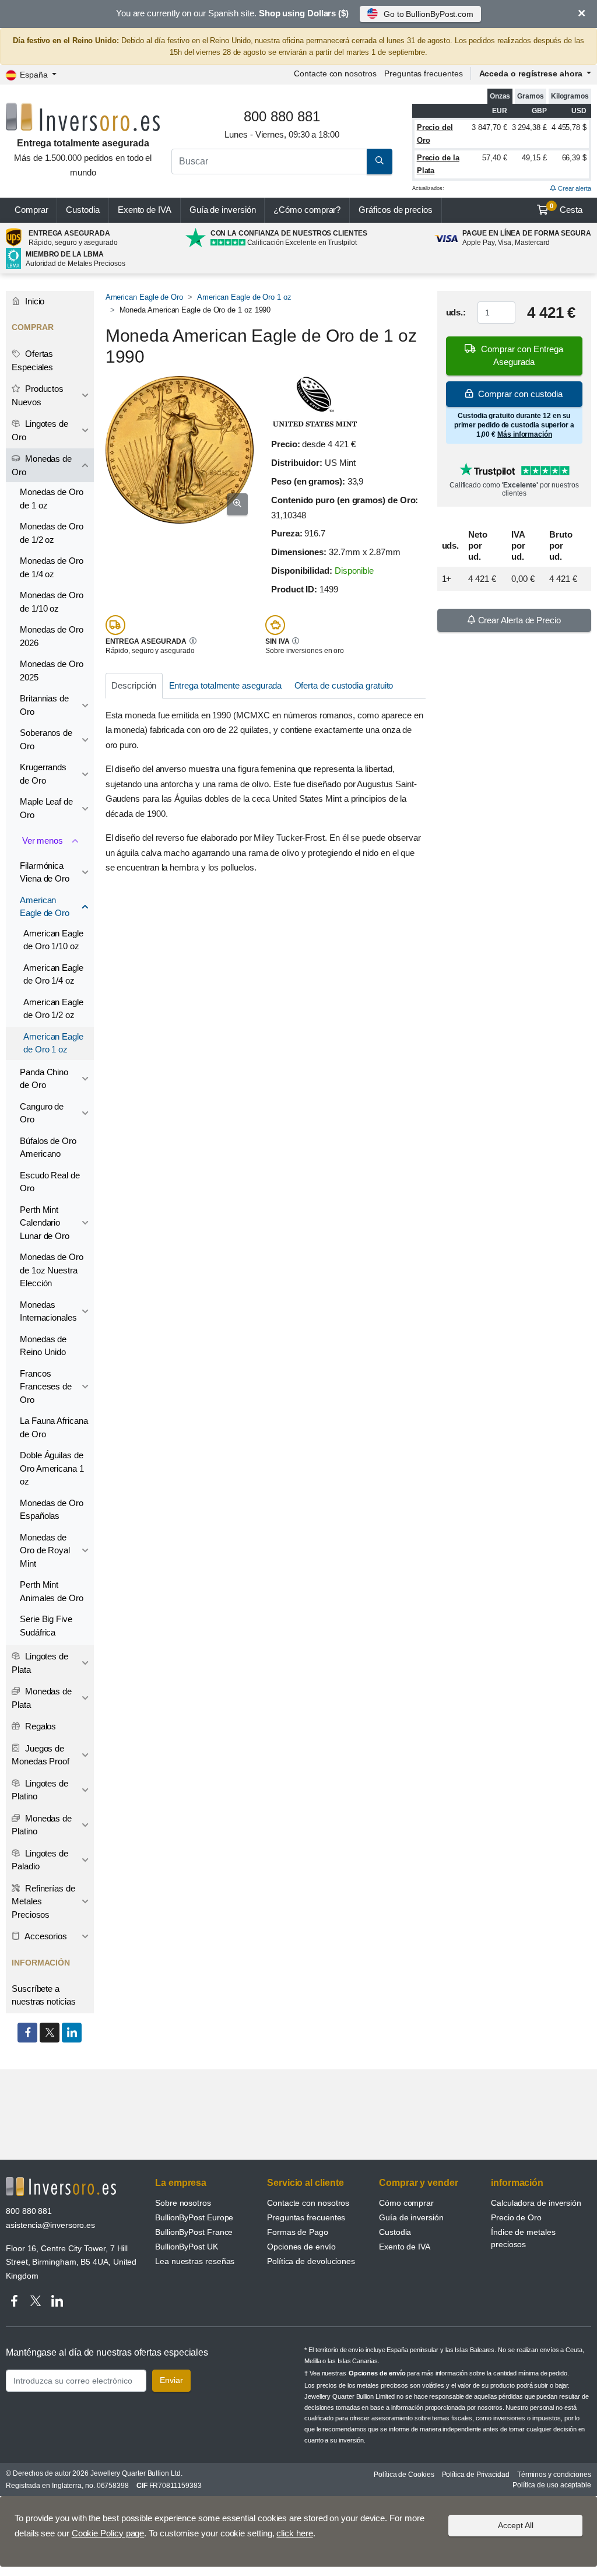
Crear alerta (574, 188)
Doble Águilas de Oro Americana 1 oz (52, 1468)
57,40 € (494, 158)
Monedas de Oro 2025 (52, 671)
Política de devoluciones (311, 2261)
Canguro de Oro (42, 1113)
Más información (525, 434)
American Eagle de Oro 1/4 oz (53, 974)
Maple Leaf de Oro (46, 808)
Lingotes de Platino (40, 1790)
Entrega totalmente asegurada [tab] (226, 685)
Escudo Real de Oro (50, 1182)
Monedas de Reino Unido (43, 1346)
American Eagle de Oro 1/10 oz (53, 940)
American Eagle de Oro (144, 297)
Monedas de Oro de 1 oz (52, 499)
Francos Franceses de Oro (46, 1387)
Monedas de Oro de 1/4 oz (52, 567)
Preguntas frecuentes (423, 73)
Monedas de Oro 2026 (52, 636)
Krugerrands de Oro (43, 774)
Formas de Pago (298, 2232)
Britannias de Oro (44, 705)
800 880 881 (29, 2211)
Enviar (171, 2380)
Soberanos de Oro (46, 739)
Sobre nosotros (183, 2203)
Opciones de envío (301, 2247)
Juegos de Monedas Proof (41, 1755)
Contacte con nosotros (308, 2203)
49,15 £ (534, 158)
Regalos (39, 1726)
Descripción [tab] (134, 685)
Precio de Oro (516, 2217)
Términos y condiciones (554, 2475)
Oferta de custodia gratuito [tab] (344, 685)
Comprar (31, 210)
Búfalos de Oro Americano (48, 1147)
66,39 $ (574, 158)
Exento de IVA (145, 210)
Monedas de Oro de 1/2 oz (52, 533)
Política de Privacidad (476, 2475)
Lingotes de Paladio (40, 1860)
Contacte (335, 73)
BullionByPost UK (187, 2247)
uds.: (456, 312)
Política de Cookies (404, 2475)
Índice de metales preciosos (523, 2238)
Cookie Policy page (108, 2533)
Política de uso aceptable (552, 2485)
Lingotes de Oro (40, 430)
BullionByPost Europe (194, 2217)
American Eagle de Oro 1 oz (244, 297)
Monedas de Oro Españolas (52, 1510)
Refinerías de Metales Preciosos (43, 1901)
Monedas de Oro (42, 465)
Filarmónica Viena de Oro (45, 872)
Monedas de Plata (42, 1698)
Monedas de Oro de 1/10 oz (52, 602)
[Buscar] (380, 162)
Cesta (566, 209)
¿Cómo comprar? (307, 210)
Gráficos (396, 210)
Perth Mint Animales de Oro (52, 1591)
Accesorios (45, 1936)
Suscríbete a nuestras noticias (44, 1995)
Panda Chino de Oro (44, 1079)
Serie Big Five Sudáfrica (46, 1626)
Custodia (82, 210)
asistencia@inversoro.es (50, 2225)
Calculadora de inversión (536, 2203)
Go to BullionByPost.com (429, 14)
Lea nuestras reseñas (195, 2261)
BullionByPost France (194, 2232)
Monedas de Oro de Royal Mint (45, 1550)
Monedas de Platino (42, 1825)
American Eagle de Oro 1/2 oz (53, 1009)
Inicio (34, 301)
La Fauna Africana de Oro (54, 1427)
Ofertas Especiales (32, 360)
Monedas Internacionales (48, 1311)
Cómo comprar (406, 2203)
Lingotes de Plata (40, 1663)
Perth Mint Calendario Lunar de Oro (45, 1223)
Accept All (516, 2525)
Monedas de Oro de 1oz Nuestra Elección (52, 1270)
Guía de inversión (223, 210)
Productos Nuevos (38, 395)
